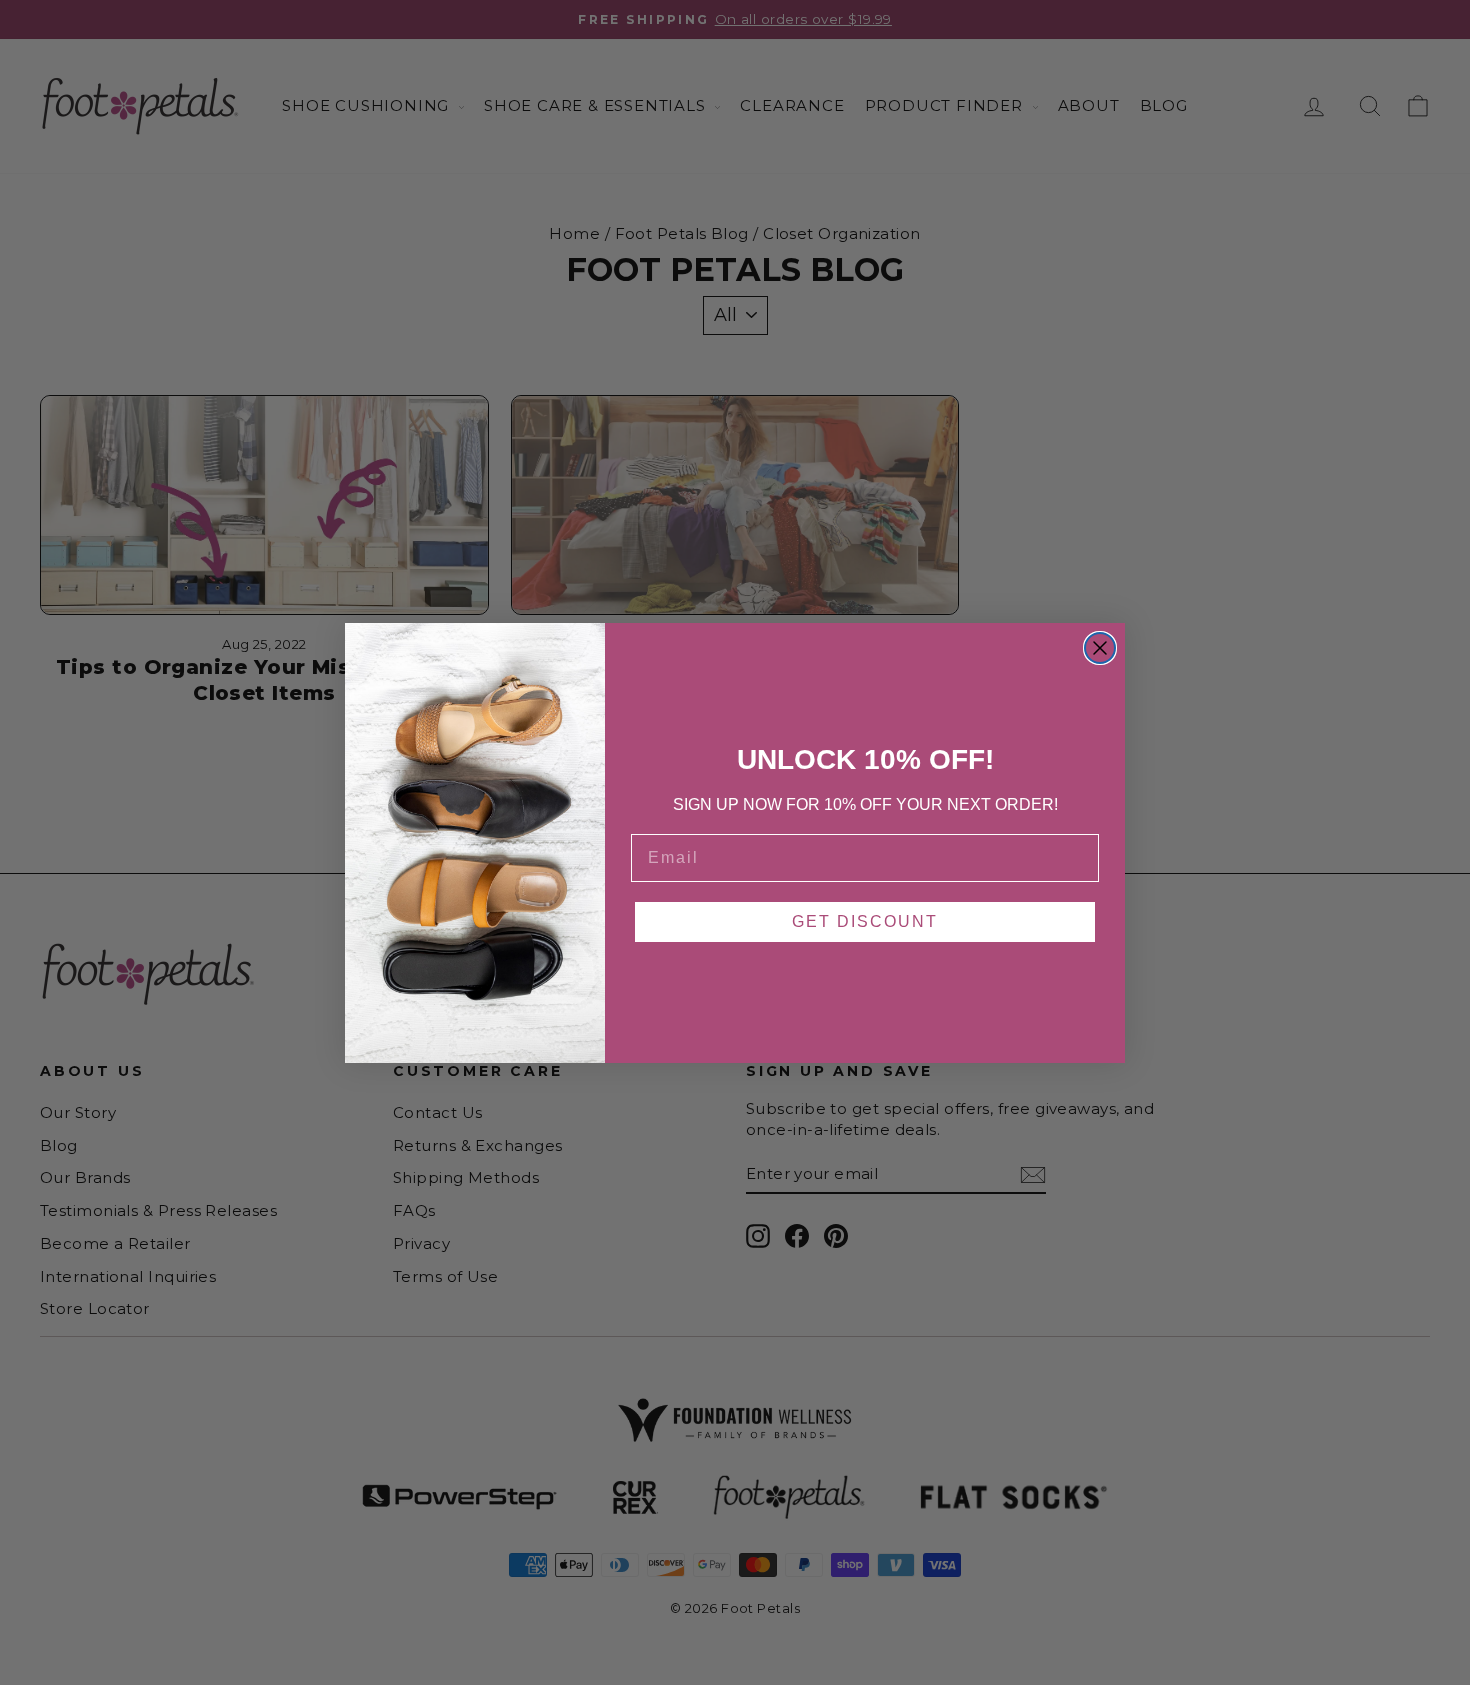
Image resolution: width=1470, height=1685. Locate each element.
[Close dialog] (1100, 648)
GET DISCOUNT (865, 921)
